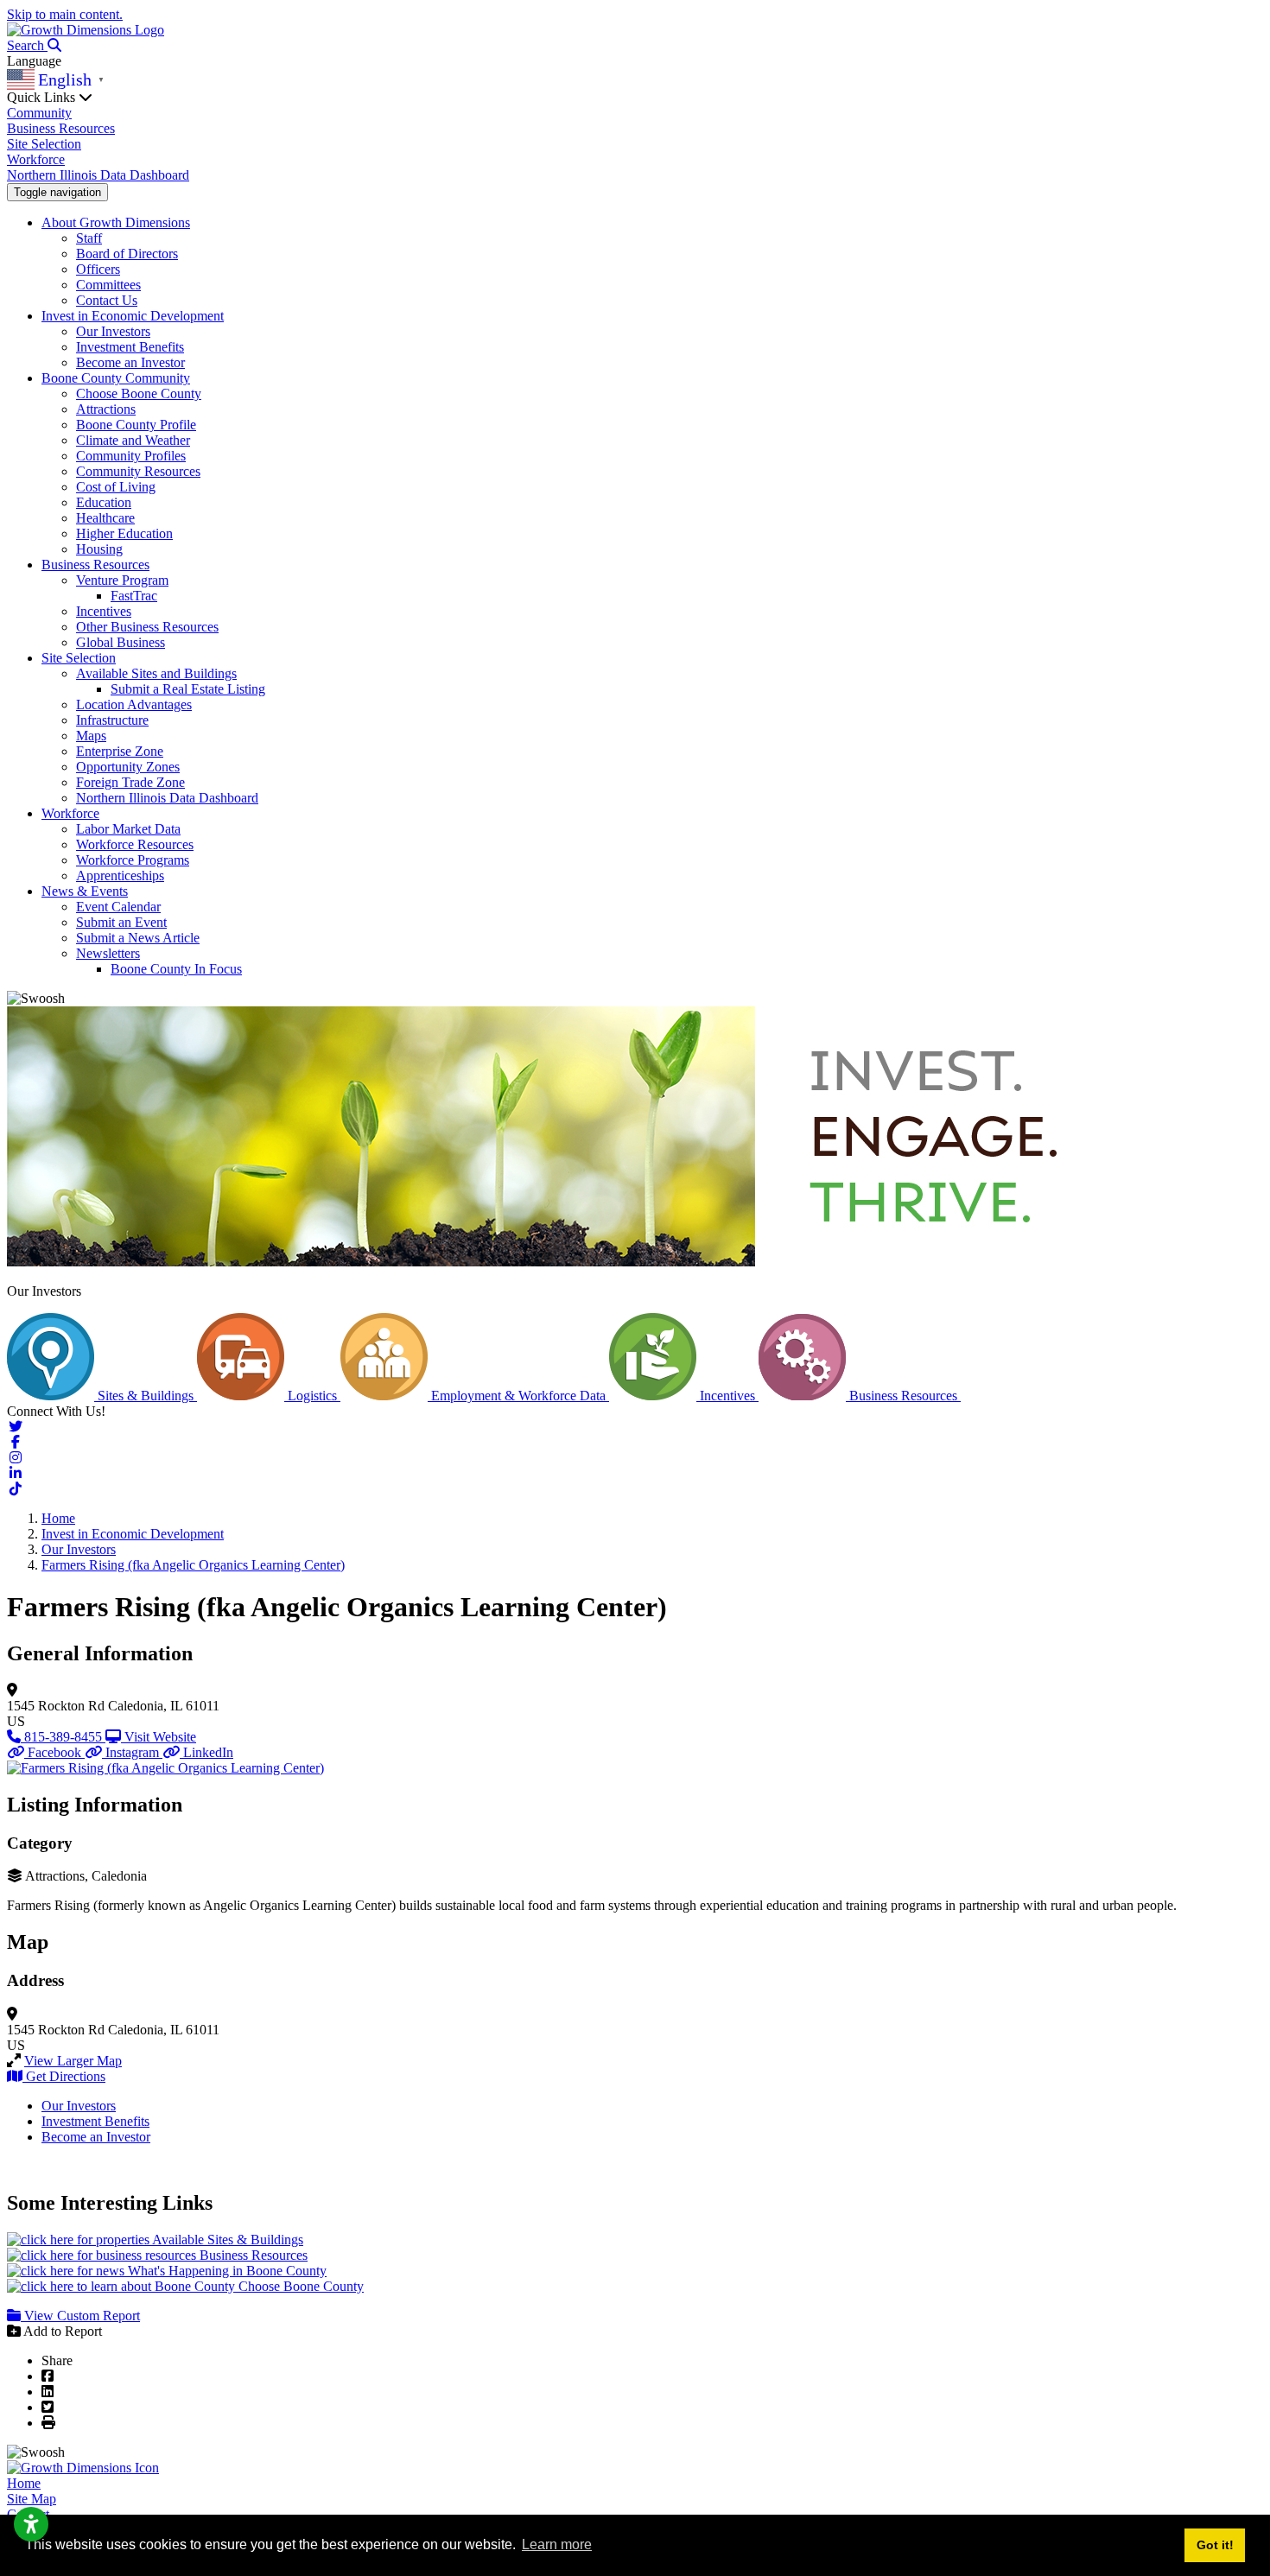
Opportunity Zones (128, 767)
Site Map (32, 2499)
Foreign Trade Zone (130, 782)
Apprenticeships (120, 876)
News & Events (85, 891)
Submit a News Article (138, 938)
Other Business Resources (147, 627)
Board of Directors (127, 254)
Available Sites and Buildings (156, 673)
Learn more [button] (557, 2544)
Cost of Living (116, 487)
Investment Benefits (130, 347)
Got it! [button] (1215, 2545)
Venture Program (122, 580)
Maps (91, 736)
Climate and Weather (133, 440)
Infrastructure (112, 720)
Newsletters (108, 953)
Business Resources (61, 128)
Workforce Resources (135, 844)
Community (39, 113)
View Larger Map (73, 2061)
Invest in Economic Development (133, 316)
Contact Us (107, 300)
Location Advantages (134, 704)
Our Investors (113, 331)
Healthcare (105, 518)
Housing (99, 549)
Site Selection (44, 144)
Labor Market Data (128, 829)
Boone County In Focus (176, 969)
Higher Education (124, 533)
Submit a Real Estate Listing (188, 689)
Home (24, 2483)
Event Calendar (118, 907)
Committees (108, 285)
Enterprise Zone (120, 751)
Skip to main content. (65, 14)
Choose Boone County (139, 393)
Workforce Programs (133, 860)
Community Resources (138, 471)
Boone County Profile (136, 425)
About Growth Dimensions (116, 222)
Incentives (104, 611)
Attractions (106, 409)
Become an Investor (130, 362)
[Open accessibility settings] (31, 2524)
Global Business (121, 642)
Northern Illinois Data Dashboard (98, 175)
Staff (89, 238)
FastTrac (134, 596)
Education (104, 502)
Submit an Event (121, 922)
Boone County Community (116, 378)
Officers (98, 269)
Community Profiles (131, 456)
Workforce (36, 159)
